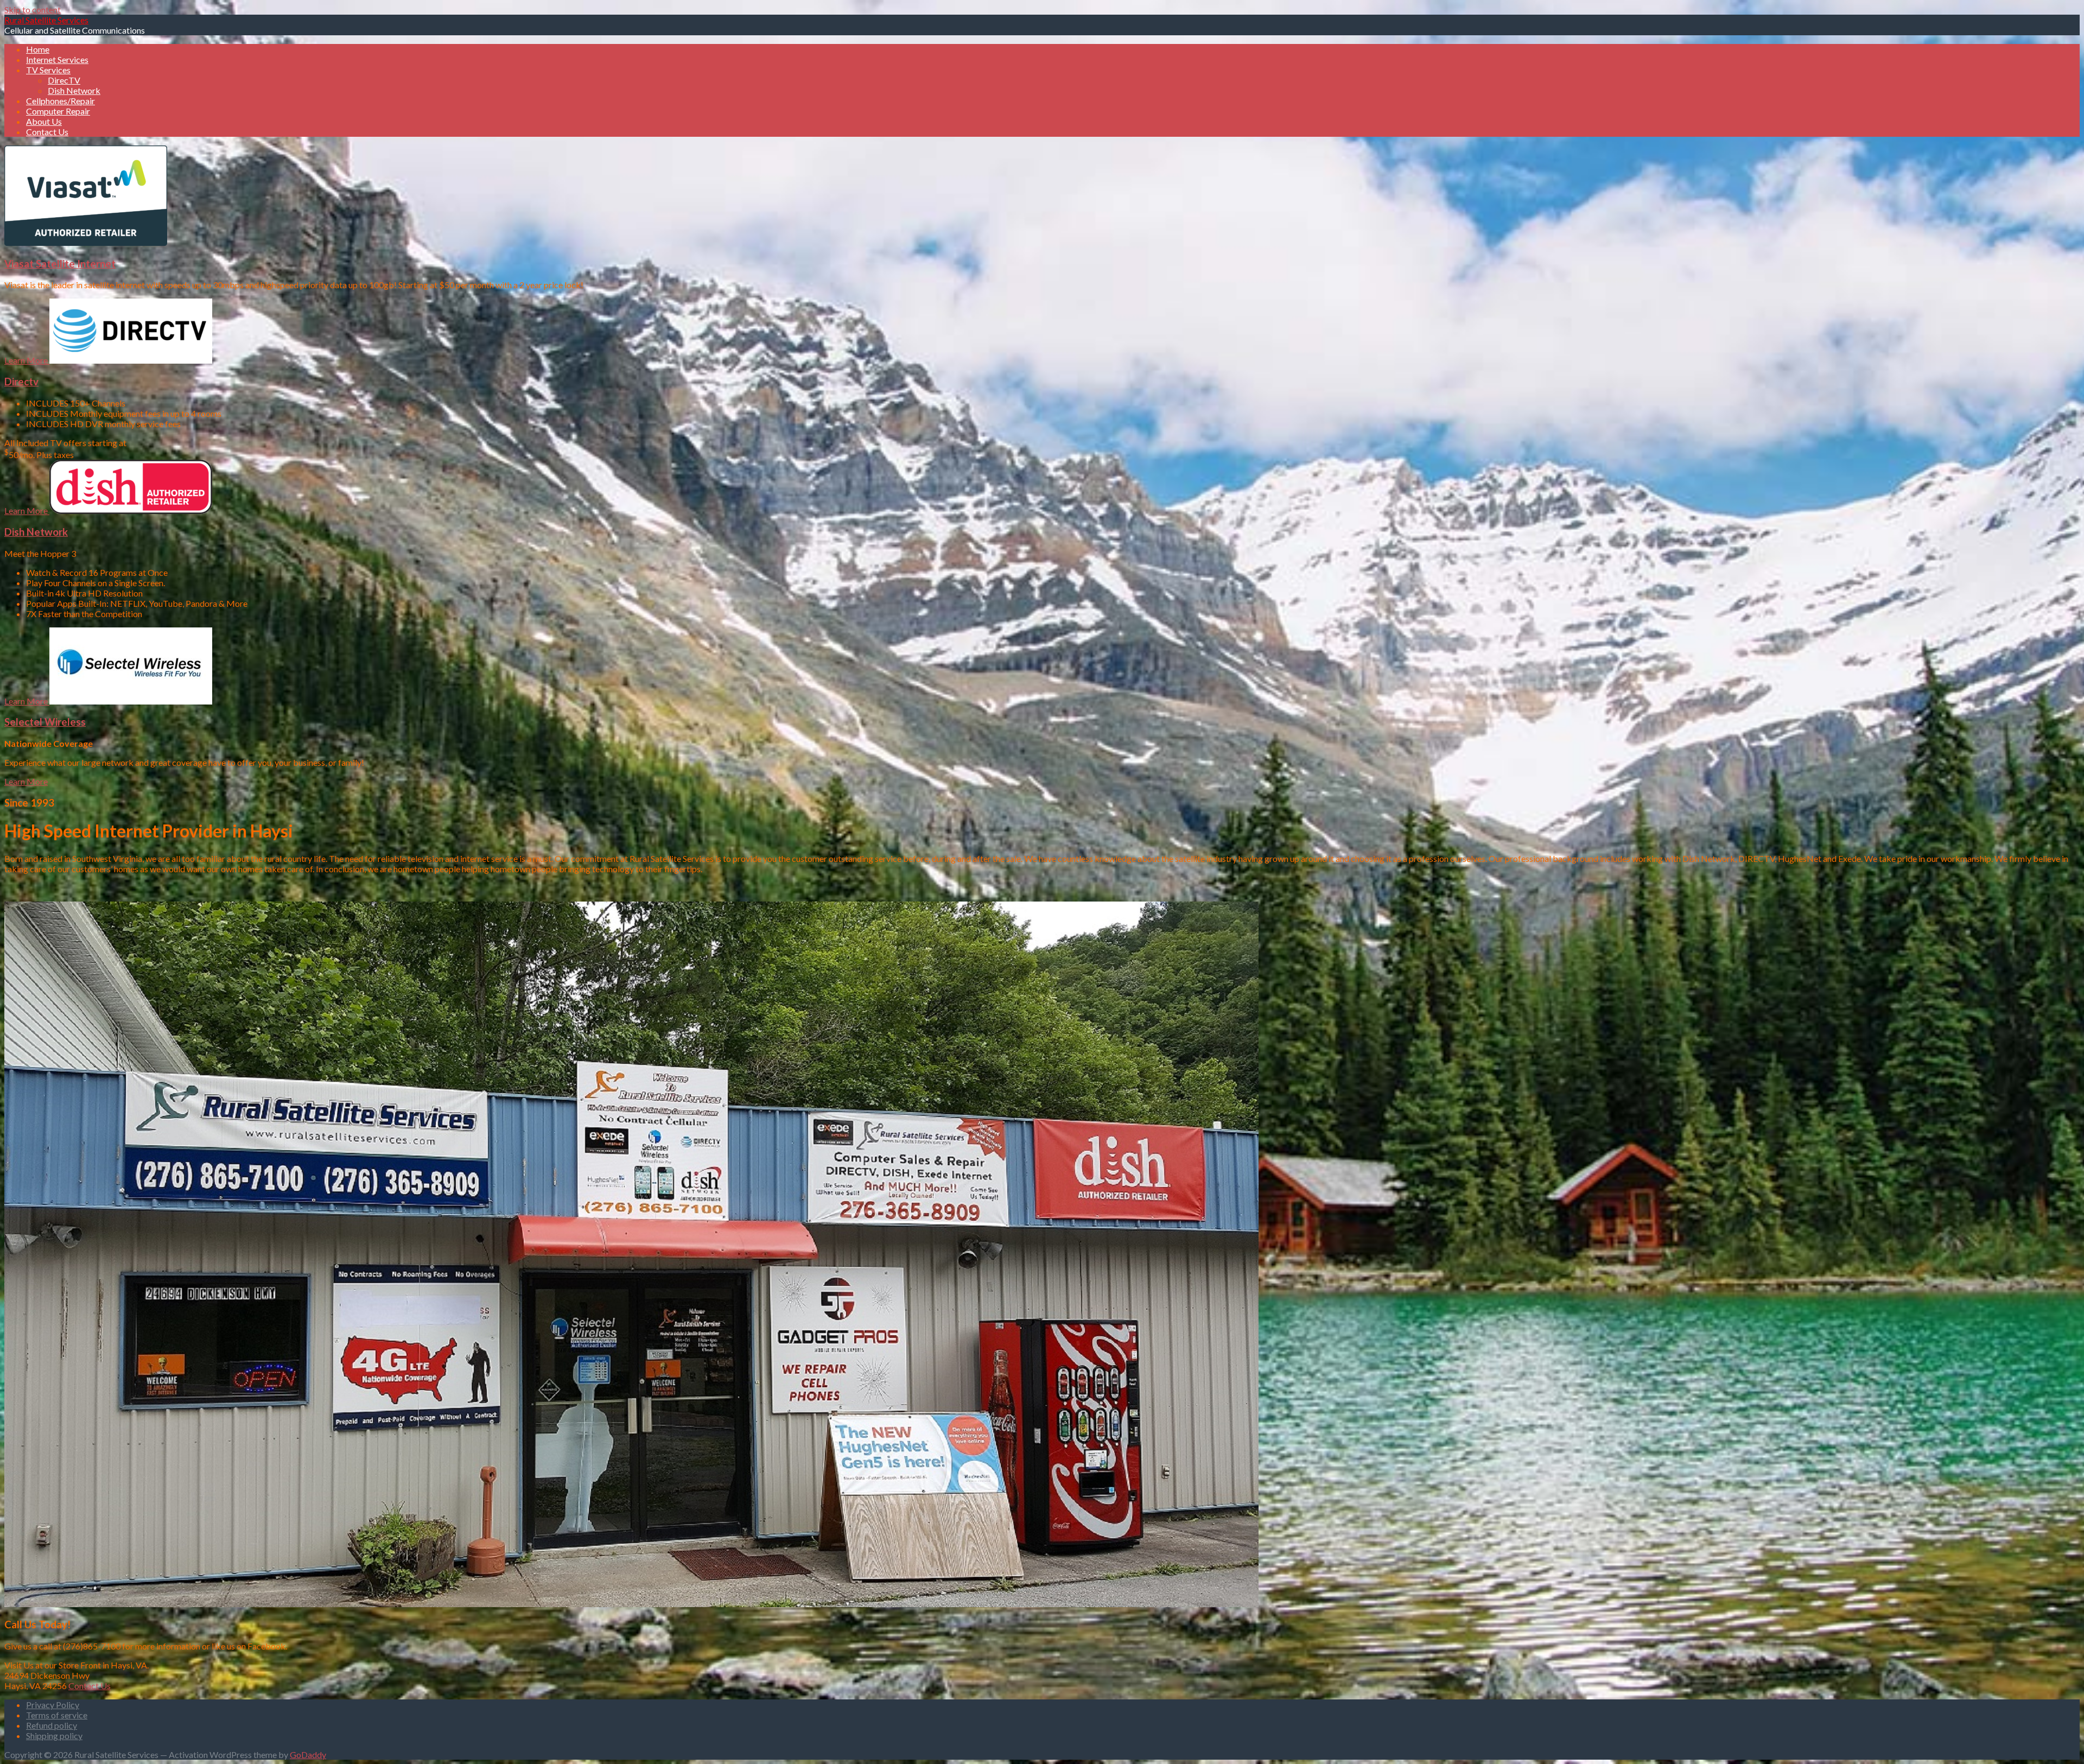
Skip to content (33, 9)
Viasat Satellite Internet (60, 264)
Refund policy (52, 1725)
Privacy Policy (53, 1705)
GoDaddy (308, 1755)
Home (38, 49)
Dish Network (74, 90)
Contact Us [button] (90, 1686)
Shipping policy (54, 1736)
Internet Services (57, 59)
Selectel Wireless (45, 722)
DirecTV (64, 80)
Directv (21, 382)
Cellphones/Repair (61, 101)
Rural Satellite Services (46, 20)
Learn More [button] (27, 360)
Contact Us (47, 132)
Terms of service (57, 1715)
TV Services (48, 70)
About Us (44, 121)
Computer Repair (58, 111)
